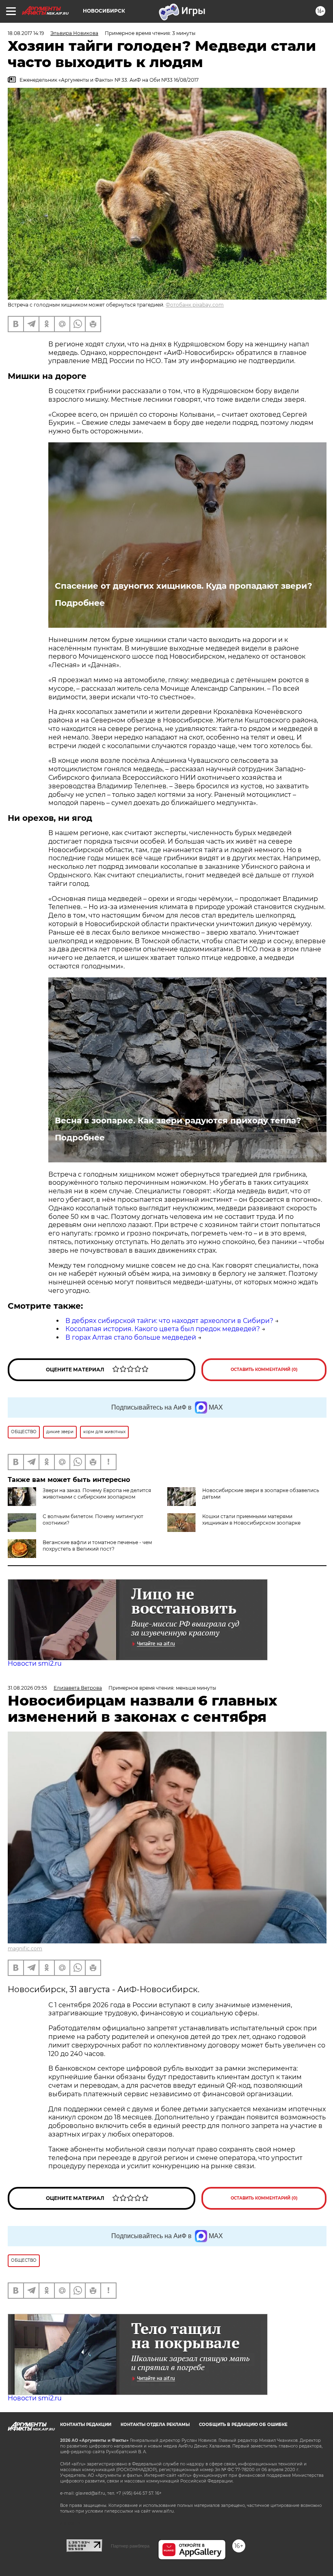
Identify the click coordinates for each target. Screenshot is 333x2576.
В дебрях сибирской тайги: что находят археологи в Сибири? (169, 1321)
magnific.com (25, 1948)
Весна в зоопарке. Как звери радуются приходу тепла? (178, 1120)
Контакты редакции (86, 2425)
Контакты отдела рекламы (155, 2425)
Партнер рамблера (130, 2546)
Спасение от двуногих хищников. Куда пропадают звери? (184, 586)
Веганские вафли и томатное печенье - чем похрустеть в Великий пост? (97, 1546)
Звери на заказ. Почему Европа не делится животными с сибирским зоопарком (97, 1494)
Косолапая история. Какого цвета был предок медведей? (163, 1329)
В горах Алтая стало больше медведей (131, 1337)
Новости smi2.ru (35, 1663)
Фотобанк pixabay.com (195, 305)
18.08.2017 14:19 (26, 33)
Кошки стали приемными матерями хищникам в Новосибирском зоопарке (251, 1520)
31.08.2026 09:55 (27, 1688)
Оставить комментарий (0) (264, 1370)
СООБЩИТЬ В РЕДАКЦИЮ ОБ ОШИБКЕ (243, 2425)
